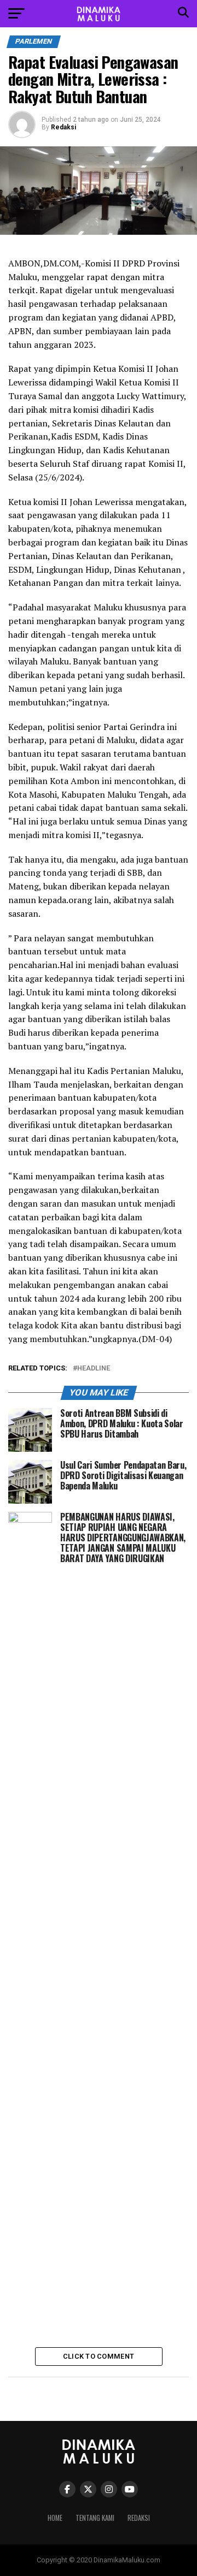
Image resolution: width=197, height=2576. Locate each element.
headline (94, 1369)
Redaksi (63, 127)
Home (55, 2518)
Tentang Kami (95, 2518)
